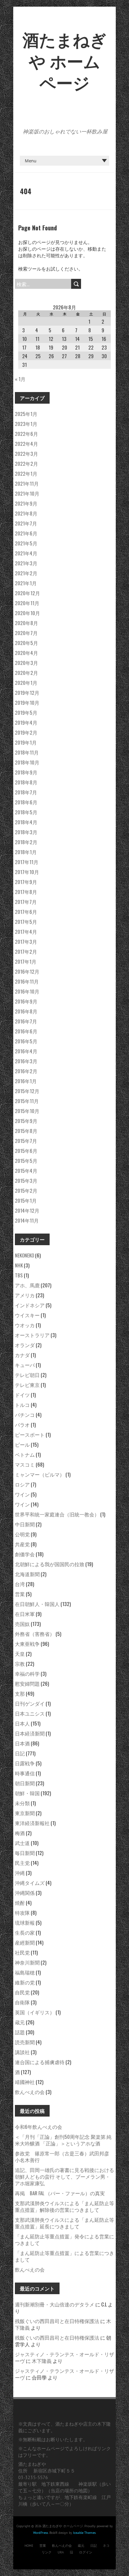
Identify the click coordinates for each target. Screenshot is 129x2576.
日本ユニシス (30, 1713)
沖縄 (20, 1873)
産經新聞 (25, 1942)
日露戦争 (25, 1763)
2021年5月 (26, 543)
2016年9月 (26, 1001)
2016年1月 (26, 1081)
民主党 (22, 1863)
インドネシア (30, 1305)
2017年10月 (27, 872)
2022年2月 (26, 463)
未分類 (22, 1803)
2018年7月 (26, 792)
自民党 (22, 1992)
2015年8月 (26, 1131)
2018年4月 (26, 822)
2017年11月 (27, 862)
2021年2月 (26, 573)
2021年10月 (27, 493)
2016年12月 (27, 971)
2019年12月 (27, 692)
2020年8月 (26, 623)
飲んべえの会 (30, 2092)
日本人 (22, 1723)
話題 (20, 2032)
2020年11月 (27, 603)
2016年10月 (27, 991)
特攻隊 (22, 1912)
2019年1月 (26, 742)
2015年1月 (26, 1200)
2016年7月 (26, 1021)
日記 (20, 1753)
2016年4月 (26, 1051)
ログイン (86, 2552)
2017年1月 (26, 961)
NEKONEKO (24, 1255)
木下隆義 (42, 2361)
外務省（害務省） (35, 1634)
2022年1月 (26, 473)
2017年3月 (26, 941)
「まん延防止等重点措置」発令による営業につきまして (64, 2239)
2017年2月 (26, 951)
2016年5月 (26, 1041)
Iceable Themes (84, 2533)
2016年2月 (26, 1071)
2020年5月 (26, 643)
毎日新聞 (25, 1853)
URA (61, 2552)
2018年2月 (26, 842)
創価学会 (25, 1554)
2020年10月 (27, 613)
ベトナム (25, 1454)
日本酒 (22, 1743)
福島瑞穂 (25, 1972)
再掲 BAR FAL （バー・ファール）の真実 (60, 2193)
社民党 (22, 1952)
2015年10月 (27, 1111)
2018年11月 (27, 752)
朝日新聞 (25, 1783)
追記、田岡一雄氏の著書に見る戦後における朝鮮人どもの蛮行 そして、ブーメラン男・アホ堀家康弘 (64, 2176)
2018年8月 (26, 782)
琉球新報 (25, 1922)
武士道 (22, 1843)
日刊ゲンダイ (30, 1703)
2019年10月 (27, 702)
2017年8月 (26, 892)
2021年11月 (27, 483)
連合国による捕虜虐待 (40, 2062)
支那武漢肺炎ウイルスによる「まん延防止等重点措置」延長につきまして (64, 2223)
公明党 (22, 1534)
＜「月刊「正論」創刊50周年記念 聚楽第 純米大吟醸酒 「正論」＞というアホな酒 (63, 2140)
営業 (20, 1594)
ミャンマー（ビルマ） (40, 1474)
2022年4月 (26, 443)
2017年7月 (26, 902)
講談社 (22, 2052)
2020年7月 (26, 633)
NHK (19, 1265)
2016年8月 (26, 1011)
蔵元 (20, 2022)
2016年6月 (26, 1031)
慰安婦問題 (27, 1683)
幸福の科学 (27, 1673)
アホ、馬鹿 (27, 1285)
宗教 (20, 1663)
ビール (22, 1444)
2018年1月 (26, 852)
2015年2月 (26, 1190)
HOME (29, 2546)
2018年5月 (26, 812)
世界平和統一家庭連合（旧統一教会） (57, 1514)
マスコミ (25, 1464)
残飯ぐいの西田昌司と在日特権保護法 (57, 2321)
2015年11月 (27, 1101)
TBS (19, 1275)
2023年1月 (26, 424)
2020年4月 (26, 653)
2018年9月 (26, 772)
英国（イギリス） (35, 2012)
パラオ (22, 1424)
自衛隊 (22, 2002)
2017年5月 (26, 922)
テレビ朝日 (27, 1375)
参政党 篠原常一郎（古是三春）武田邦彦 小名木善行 (64, 2156)
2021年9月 (26, 503)
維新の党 (25, 1982)
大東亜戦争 (27, 1644)
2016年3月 (26, 1061)
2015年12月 (27, 1091)
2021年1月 (26, 583)
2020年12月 (27, 593)
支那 (20, 1693)
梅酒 (20, 1833)
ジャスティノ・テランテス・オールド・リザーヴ (64, 2357)
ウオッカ (25, 1325)
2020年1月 (26, 683)
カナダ (22, 1355)
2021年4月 (26, 553)
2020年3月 (26, 663)
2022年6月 (26, 434)
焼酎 (20, 1902)
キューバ (25, 1365)
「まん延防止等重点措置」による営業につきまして (64, 2256)
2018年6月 (26, 802)
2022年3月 (26, 453)
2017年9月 (26, 882)
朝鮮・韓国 (27, 1793)
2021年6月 (26, 533)
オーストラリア (32, 1335)
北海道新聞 (27, 1574)
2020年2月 (26, 673)
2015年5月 (26, 1161)
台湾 (20, 1584)
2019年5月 (26, 712)
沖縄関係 (25, 1892)
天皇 (20, 1653)
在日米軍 (25, 1614)
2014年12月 (27, 1210)
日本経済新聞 (30, 1733)
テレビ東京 (27, 1385)
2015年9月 (26, 1121)
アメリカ (25, 1295)
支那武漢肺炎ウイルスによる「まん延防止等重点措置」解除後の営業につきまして (64, 2206)
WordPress (41, 2533)
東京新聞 (25, 1813)
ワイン (22, 1494)
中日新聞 (25, 1524)
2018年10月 (27, 762)
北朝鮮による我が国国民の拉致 (50, 1564)
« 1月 (20, 379)
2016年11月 (27, 981)
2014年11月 (27, 1220)
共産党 (22, 1544)
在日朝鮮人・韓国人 (37, 1604)
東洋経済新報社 (32, 1823)
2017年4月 (26, 931)
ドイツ (22, 1395)
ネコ (106, 2546)
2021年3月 (26, 563)
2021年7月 (26, 523)
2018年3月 (26, 832)
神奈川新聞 (27, 1962)
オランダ (25, 1345)
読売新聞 (25, 2042)
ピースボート (30, 1434)
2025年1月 (26, 414)
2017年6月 (26, 912)
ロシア (22, 1484)
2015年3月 (26, 1180)
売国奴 (22, 1624)
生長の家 (25, 1932)
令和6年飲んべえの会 (39, 2127)
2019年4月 (26, 722)
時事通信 (25, 1773)
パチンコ (25, 1414)
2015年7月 (26, 1141)
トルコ (22, 1405)
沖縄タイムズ (30, 1883)
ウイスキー (27, 1315)
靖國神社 (25, 2082)
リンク (47, 2552)
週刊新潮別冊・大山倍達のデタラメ (55, 2304)
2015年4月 (26, 1170)
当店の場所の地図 (69, 2491)
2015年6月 (26, 1151)
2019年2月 (26, 732)
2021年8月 (26, 513)
